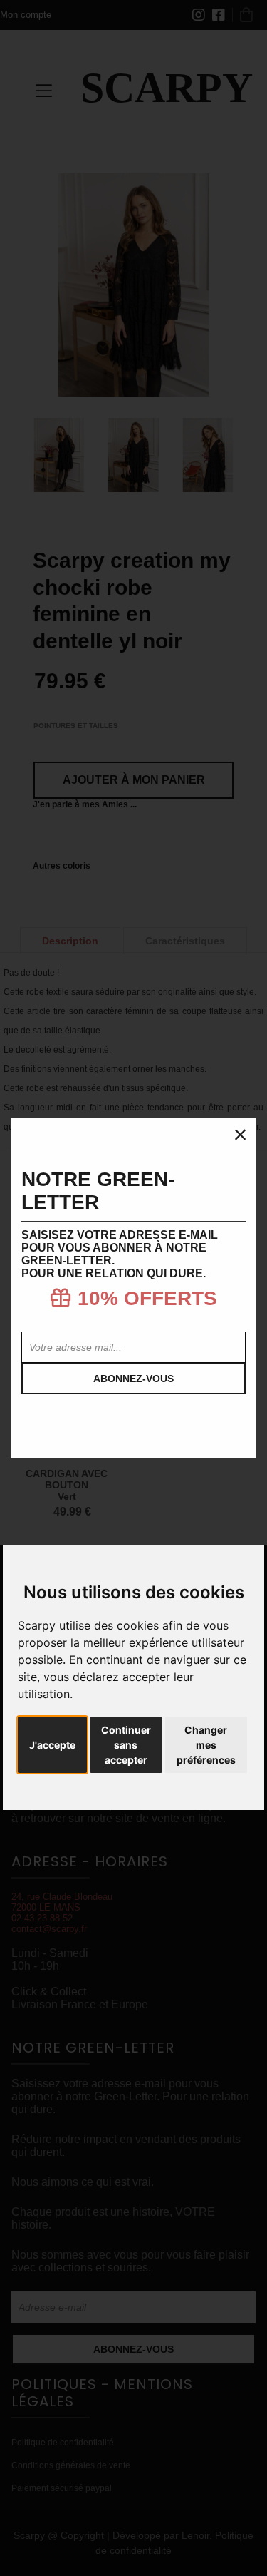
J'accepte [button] (52, 1745)
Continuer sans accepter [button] (126, 1745)
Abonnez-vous (133, 1379)
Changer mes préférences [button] (206, 1745)
